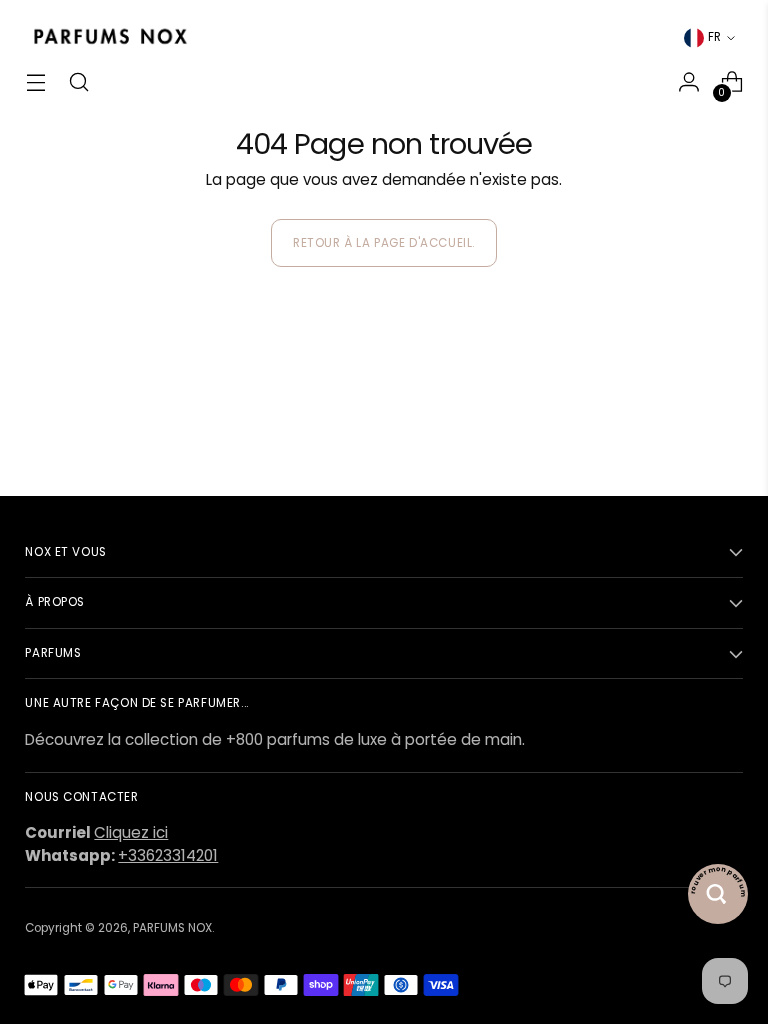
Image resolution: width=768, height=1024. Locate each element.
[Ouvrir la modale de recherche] (78, 82)
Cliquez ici (131, 832)
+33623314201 (168, 855)
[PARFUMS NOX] (110, 37)
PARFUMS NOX (172, 928)
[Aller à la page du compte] (689, 82)
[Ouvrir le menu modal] (35, 82)
